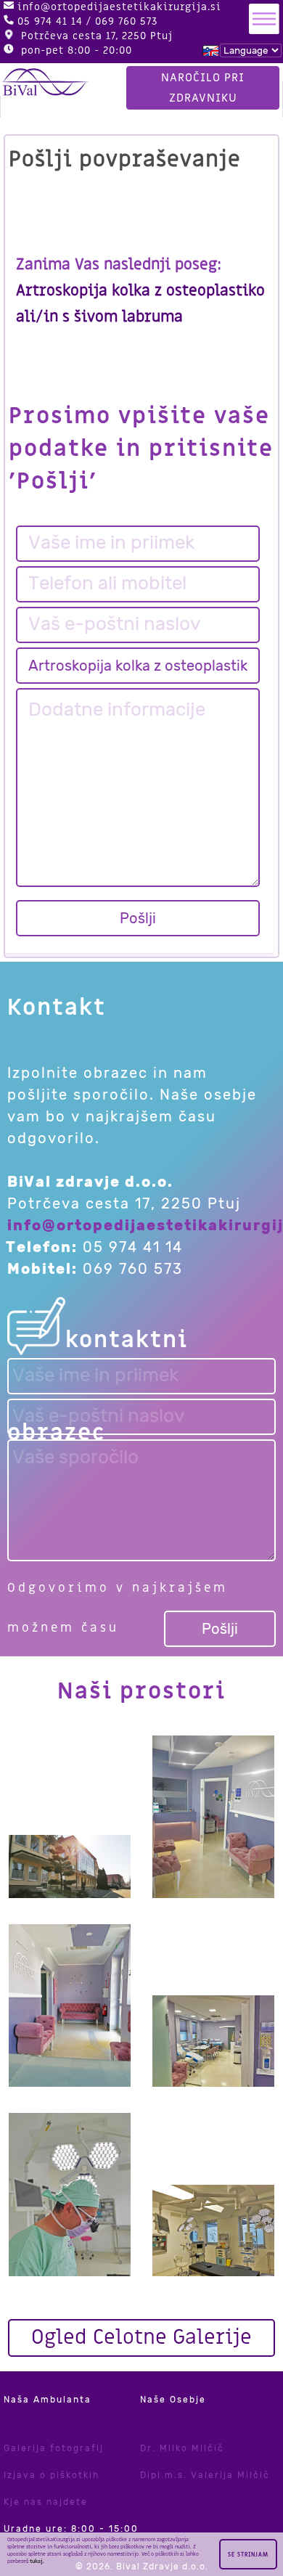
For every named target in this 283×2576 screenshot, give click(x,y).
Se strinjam (248, 2555)
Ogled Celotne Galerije (141, 2338)
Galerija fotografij (54, 2448)
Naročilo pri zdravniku (203, 88)
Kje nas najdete (46, 2502)
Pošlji (138, 918)
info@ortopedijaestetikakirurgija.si (119, 7)
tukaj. (37, 2561)
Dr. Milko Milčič (182, 2448)
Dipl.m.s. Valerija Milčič (205, 2475)
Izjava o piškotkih (52, 2475)
